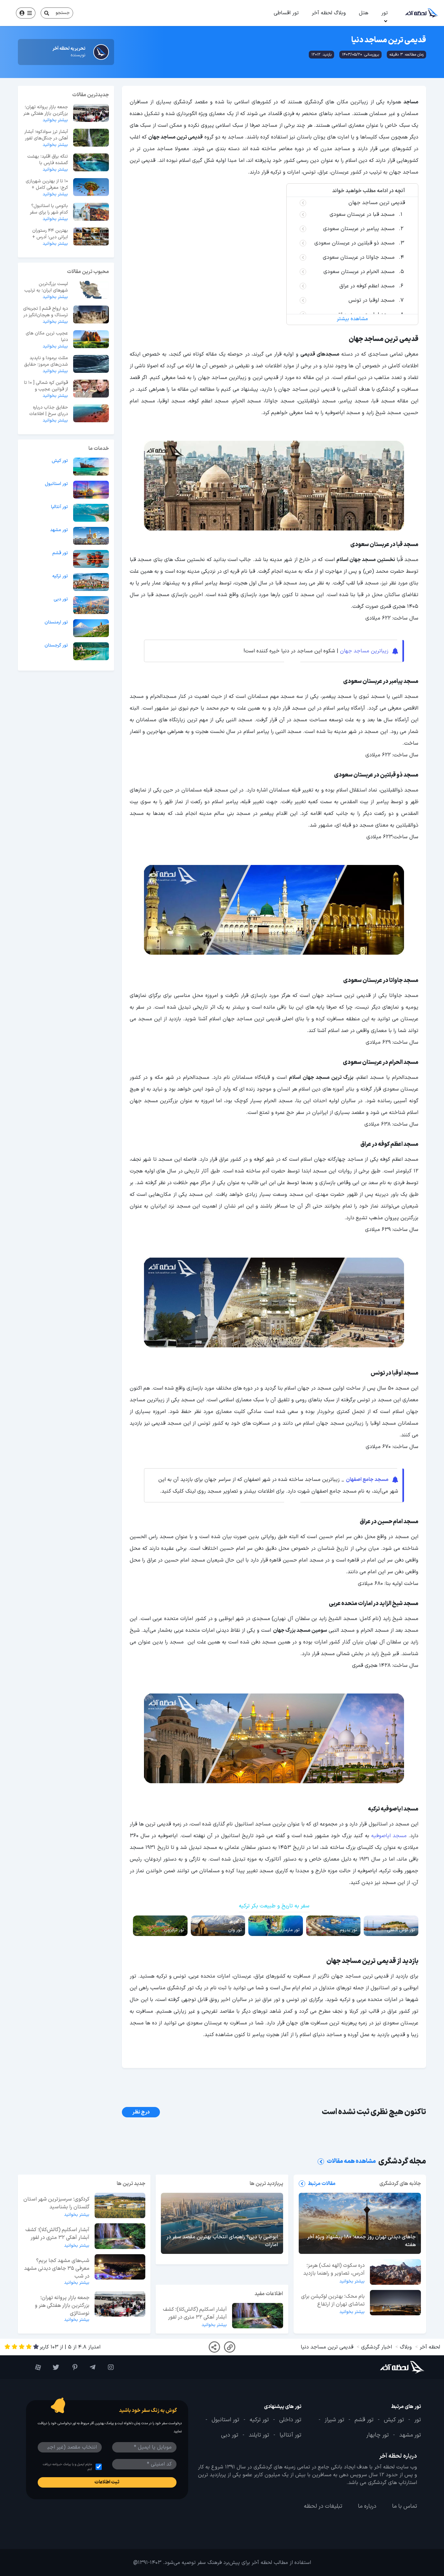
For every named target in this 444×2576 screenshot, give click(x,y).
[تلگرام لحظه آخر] (90, 2367)
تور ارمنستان (56, 622)
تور (385, 13)
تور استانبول (56, 484)
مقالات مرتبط (322, 2184)
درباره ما (367, 2506)
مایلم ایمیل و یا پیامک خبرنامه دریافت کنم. (67, 2467)
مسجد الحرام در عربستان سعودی (359, 272)
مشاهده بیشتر (352, 319)
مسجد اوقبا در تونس (371, 300)
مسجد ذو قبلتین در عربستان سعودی (354, 243)
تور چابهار (378, 2435)
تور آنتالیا (59, 507)
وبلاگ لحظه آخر (329, 13)
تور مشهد (59, 530)
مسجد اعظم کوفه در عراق (367, 286)
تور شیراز (334, 2420)
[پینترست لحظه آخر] (72, 2367)
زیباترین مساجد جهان (364, 651)
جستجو (63, 13)
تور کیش (60, 461)
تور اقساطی (286, 13)
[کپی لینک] (230, 2347)
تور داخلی (290, 2420)
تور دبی (61, 599)
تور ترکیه (60, 576)
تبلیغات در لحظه (323, 2506)
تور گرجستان (56, 646)
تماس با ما (405, 2506)
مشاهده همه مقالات (351, 2161)
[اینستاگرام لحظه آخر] (108, 2367)
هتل (364, 13)
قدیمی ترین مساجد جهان (377, 203)
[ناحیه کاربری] (26, 13)
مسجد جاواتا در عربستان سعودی (359, 257)
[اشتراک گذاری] (214, 2347)
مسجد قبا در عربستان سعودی (362, 215)
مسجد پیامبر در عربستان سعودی (359, 229)
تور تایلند (259, 2435)
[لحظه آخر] (391, 2367)
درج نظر (141, 2112)
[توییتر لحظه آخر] (53, 2367)
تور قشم (60, 553)
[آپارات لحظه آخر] (35, 2367)
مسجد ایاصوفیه (389, 1836)
